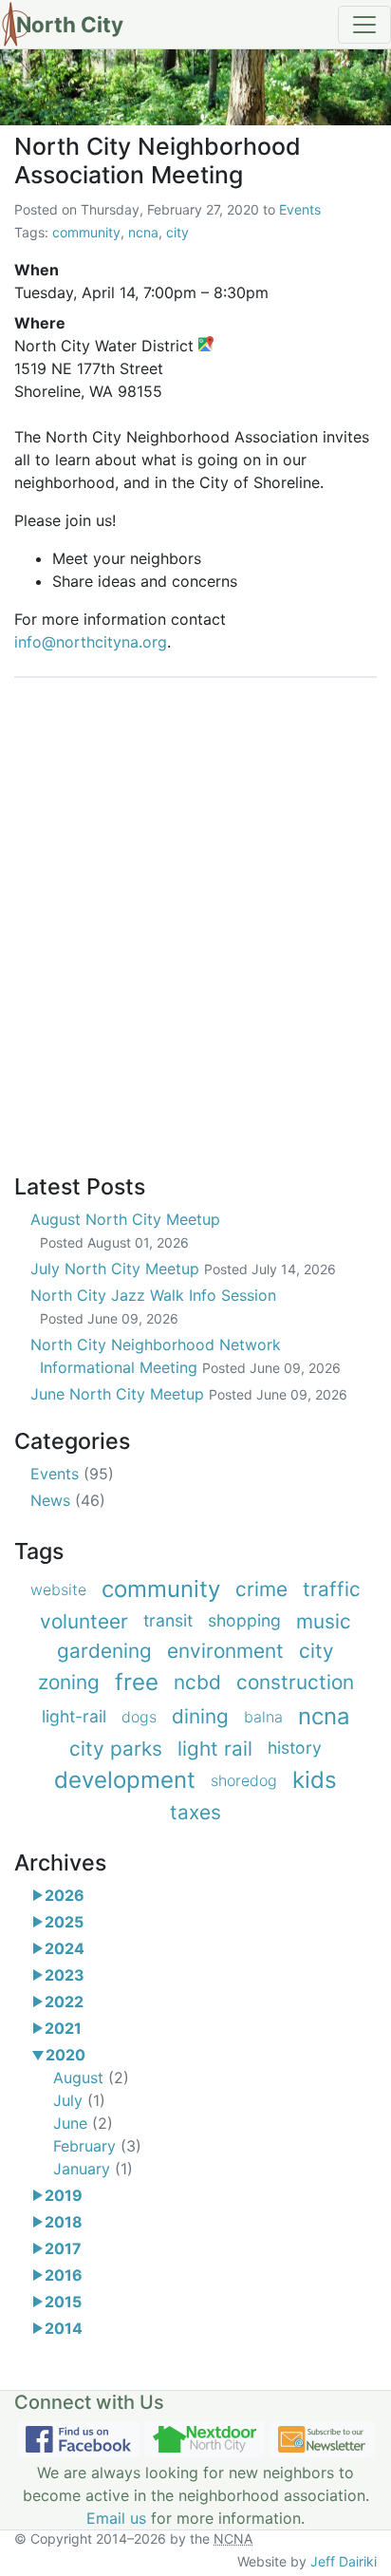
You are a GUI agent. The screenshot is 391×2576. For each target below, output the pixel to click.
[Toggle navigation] (364, 25)
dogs (139, 1717)
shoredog (244, 1780)
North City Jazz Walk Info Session (153, 1306)
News (68, 1500)
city (177, 232)
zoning (69, 1682)
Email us (116, 2518)
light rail (215, 1749)
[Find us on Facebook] (78, 2439)
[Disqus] (195, 915)
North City (70, 24)
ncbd (197, 1682)
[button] (37, 1895)
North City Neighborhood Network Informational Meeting (186, 1356)
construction (295, 1682)
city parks (116, 1749)
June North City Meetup (189, 1394)
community (86, 232)
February (97, 2146)
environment (225, 1651)
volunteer (84, 1621)
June (83, 2123)
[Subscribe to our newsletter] (322, 2439)
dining (200, 1716)
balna (263, 1717)
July (79, 2100)
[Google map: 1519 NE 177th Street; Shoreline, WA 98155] (206, 346)
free (137, 1682)
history (295, 1748)
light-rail (74, 1716)
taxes (195, 1812)
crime (261, 1589)
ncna (143, 232)
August (91, 2078)
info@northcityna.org (91, 642)
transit (168, 1620)
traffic (332, 1589)
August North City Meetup (125, 1230)
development (125, 1780)
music (324, 1621)
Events (300, 209)
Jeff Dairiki (344, 2561)
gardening (104, 1651)
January (93, 2169)
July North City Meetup (183, 1269)
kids (315, 1780)
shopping (244, 1620)
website (58, 1589)
